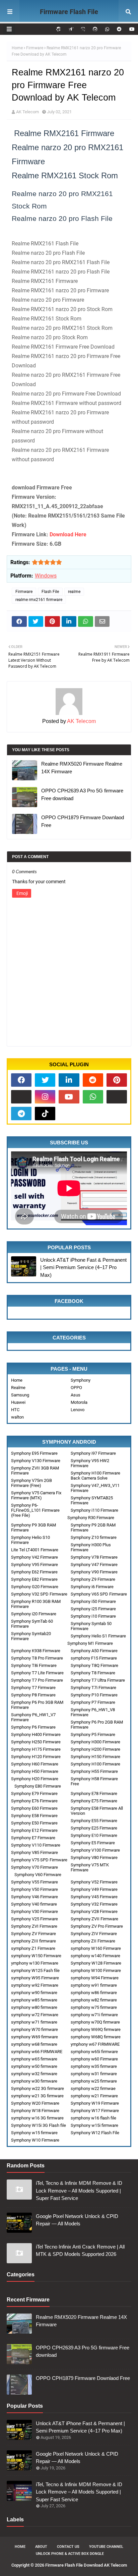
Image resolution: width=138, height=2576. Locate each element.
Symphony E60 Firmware (34, 1808)
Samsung (20, 1395)
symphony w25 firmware (94, 2081)
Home (17, 48)
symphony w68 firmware (34, 2044)
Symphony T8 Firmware (93, 1673)
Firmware (35, 48)
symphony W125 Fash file (35, 1970)
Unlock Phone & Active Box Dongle (70, 2554)
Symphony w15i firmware (94, 2125)
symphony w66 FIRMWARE (37, 2052)
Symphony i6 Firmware (92, 1587)
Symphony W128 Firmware (96, 1963)
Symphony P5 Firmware (93, 1734)
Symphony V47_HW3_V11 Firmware (95, 1488)
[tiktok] (45, 1114)
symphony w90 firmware (34, 1993)
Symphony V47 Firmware (94, 1565)
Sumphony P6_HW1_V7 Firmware (33, 1717)
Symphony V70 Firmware (34, 1867)
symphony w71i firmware (94, 2015)
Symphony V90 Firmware (94, 1572)
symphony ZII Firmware (93, 1941)
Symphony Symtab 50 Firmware (91, 1626)
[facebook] (21, 1080)
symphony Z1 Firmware (33, 1948)
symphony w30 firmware (34, 2081)
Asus (76, 1395)
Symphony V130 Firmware (36, 1461)
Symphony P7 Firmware (93, 1702)
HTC (15, 1410)
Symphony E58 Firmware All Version (97, 1811)
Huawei (18, 1402)
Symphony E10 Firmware (94, 1835)
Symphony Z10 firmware (94, 1537)
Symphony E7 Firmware (33, 1838)
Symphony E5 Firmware (93, 1843)
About (41, 2547)
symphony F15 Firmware (94, 1658)
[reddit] (119, 29)
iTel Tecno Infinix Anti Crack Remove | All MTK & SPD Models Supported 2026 (80, 2251)
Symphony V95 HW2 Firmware (90, 1463)
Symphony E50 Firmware (34, 1823)
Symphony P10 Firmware (94, 1695)
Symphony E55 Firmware (94, 1821)
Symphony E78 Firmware (94, 1793)
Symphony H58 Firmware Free (94, 1781)
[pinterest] (117, 1080)
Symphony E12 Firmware (34, 1830)
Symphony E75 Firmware (94, 1801)
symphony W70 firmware (34, 2029)
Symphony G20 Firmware (35, 1587)
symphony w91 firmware (94, 1985)
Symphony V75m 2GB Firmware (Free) (31, 1483)
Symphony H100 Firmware (95, 1764)
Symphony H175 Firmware (36, 1749)
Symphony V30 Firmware (34, 1911)
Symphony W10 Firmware (35, 2140)
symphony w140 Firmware (95, 1956)
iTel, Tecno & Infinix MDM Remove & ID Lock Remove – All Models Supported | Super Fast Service (79, 2191)
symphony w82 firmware (94, 2000)
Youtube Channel (106, 2547)
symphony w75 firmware (94, 2007)
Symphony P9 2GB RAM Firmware (93, 1527)
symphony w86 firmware (94, 1993)
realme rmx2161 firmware (39, 600)
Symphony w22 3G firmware (38, 2088)
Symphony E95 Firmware (34, 1453)
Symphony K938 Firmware (36, 1651)
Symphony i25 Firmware (93, 1609)
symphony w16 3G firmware (37, 2118)
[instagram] (45, 1097)
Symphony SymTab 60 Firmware (32, 1624)
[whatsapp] (107, 29)
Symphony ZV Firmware (33, 1934)
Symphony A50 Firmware (94, 1651)
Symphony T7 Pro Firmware (37, 1680)
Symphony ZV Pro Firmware (97, 1926)
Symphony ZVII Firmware (94, 1919)
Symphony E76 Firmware (34, 1801)
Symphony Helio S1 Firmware (98, 1636)
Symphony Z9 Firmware (93, 1579)
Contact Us (68, 2547)
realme (74, 592)
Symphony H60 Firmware (35, 1764)
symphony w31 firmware (94, 2074)
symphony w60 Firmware (94, 2059)
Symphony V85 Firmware (34, 1852)
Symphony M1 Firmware (90, 1643)
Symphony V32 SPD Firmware (39, 1594)
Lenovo (78, 1410)
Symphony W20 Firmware (35, 2103)
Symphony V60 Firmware (38, 1875)
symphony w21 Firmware (94, 2096)
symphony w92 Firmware (35, 1985)
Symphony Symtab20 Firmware (31, 1636)
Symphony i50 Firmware (93, 1601)
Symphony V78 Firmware (94, 1557)
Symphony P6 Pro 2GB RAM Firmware (97, 1725)
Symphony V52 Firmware (94, 1882)
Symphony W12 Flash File (95, 2133)
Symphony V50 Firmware (34, 1889)
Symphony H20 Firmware (35, 1779)
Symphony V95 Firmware (34, 1565)
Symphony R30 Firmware (91, 1518)
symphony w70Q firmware (95, 2022)
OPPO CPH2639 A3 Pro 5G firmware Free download (82, 794)
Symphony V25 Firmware (34, 1919)
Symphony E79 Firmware (34, 1793)
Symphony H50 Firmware (35, 1771)
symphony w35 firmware (94, 2066)
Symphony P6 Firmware (33, 1727)
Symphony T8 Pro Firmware (37, 1658)
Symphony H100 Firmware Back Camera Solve (95, 1476)
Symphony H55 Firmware (94, 1771)
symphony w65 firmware (34, 2059)
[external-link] (21, 1097)
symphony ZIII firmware (33, 1941)
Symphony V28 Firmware (94, 1911)
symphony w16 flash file (93, 2118)
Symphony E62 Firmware (34, 1572)
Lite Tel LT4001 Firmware (35, 1550)
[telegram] (21, 1114)
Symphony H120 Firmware (36, 1757)
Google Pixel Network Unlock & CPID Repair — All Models (77, 2220)
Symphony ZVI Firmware (34, 1926)
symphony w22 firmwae (93, 2088)
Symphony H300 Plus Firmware (91, 1547)
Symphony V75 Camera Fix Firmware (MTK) (36, 1495)
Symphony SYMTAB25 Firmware (92, 1500)
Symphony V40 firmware (34, 1904)
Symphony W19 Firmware (95, 2103)
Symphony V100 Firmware (95, 1850)
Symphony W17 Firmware (95, 2111)
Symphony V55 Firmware (34, 1882)
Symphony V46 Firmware (34, 1897)
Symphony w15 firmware (34, 2133)
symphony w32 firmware (34, 2074)
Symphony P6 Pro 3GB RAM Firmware (37, 1705)
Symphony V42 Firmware (34, 1557)
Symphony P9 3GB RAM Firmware (33, 1527)
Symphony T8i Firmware (34, 1665)
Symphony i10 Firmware (93, 1616)
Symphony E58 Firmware (34, 1816)
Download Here (68, 534)
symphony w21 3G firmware (37, 2096)
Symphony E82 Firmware (34, 1579)
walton (17, 1417)
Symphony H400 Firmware (36, 1734)
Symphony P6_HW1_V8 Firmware (93, 1712)
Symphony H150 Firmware (95, 1757)
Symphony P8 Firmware (33, 1695)
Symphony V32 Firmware (94, 1904)
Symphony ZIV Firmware (94, 1934)
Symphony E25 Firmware (94, 1828)
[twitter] (45, 1080)
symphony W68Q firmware (96, 2037)
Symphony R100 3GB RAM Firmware (36, 1604)
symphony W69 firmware (34, 2037)
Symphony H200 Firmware (95, 1749)
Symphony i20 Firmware (34, 1614)
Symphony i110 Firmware (94, 1510)
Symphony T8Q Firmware (94, 1665)
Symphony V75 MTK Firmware (90, 1867)
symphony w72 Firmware (35, 2015)
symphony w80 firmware (34, 2007)
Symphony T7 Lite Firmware (37, 1673)
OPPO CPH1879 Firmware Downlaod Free (83, 821)
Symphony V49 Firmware (94, 1889)
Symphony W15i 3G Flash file (39, 2125)
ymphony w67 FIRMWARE (95, 2044)
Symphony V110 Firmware (36, 1845)
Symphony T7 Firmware (33, 1688)
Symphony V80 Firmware (94, 1858)
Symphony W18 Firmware (35, 2111)
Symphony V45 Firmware (94, 1897)
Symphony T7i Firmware (93, 1688)
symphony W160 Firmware (96, 1948)
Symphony (81, 1380)
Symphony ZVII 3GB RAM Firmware (35, 1471)
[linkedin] (69, 1080)
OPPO (76, 1388)
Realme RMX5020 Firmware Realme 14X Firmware (82, 768)
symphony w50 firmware (34, 2066)
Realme (18, 1388)
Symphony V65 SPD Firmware (99, 1594)
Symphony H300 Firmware (95, 1742)
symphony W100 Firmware (96, 1970)
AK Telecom (27, 112)
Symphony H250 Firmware (36, 1742)
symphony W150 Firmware (36, 1956)
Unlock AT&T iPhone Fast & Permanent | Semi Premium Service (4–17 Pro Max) (83, 1267)
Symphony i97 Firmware (93, 1453)
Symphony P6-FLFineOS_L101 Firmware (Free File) (35, 1510)
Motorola (79, 1402)
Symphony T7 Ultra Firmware (98, 1680)
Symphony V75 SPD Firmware (39, 1860)
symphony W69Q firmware (96, 2029)
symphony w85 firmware (34, 2000)
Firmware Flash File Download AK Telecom (69, 20)
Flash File (50, 592)
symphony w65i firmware (94, 2052)
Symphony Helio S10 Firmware (30, 1540)
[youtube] (131, 29)
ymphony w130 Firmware (35, 1963)
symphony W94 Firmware (95, 1978)
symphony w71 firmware (34, 2022)
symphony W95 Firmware (35, 1978)
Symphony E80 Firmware (38, 1786)
